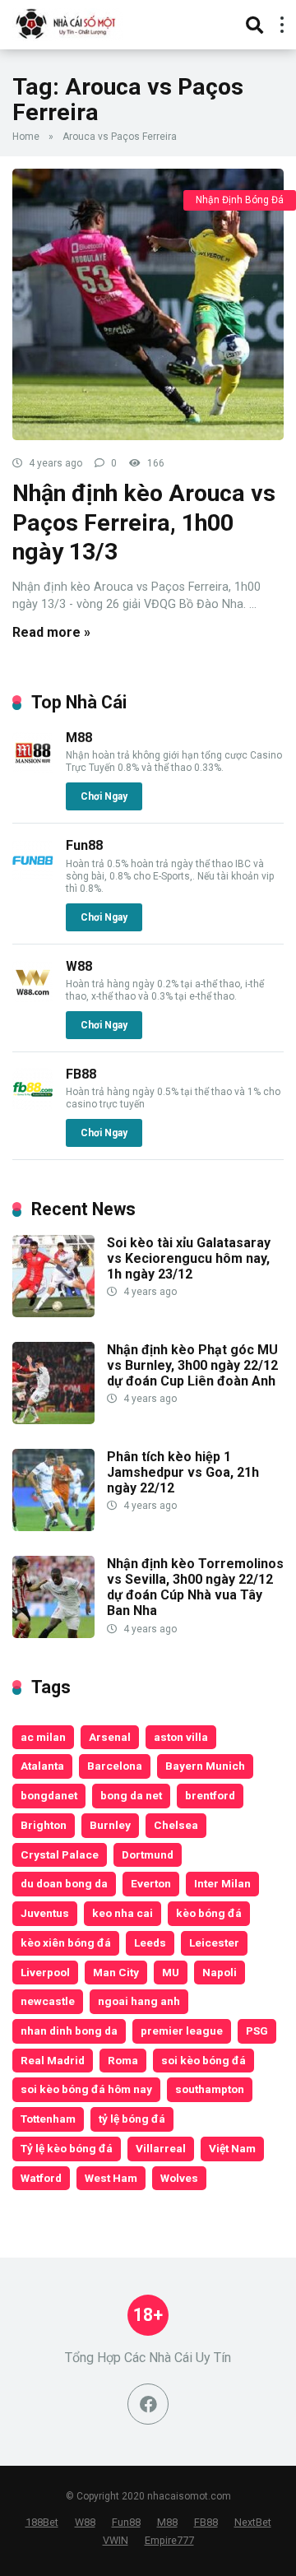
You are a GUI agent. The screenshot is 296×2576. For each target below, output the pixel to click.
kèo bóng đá (209, 1913)
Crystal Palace (60, 1854)
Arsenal (110, 1737)
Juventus (45, 1913)
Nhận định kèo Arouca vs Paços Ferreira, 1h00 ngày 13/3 (144, 522)
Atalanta (42, 1766)
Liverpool (45, 1972)
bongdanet (49, 1795)
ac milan (43, 1737)
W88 (79, 966)
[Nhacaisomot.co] (67, 23)
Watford (41, 2178)
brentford (210, 1795)
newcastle (48, 2001)
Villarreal (161, 2148)
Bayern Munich (205, 1766)
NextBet (253, 2522)
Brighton (44, 1825)
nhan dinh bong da (69, 2031)
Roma (123, 2060)
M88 (79, 738)
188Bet (42, 2522)
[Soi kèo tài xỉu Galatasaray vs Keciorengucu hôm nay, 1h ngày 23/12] (53, 1313)
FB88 (81, 1074)
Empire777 (169, 2540)
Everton (151, 1883)
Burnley (110, 1825)
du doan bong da (64, 1883)
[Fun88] (33, 877)
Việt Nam (232, 2148)
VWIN (116, 2540)
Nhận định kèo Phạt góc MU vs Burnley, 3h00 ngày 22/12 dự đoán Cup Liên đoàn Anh (192, 1365)
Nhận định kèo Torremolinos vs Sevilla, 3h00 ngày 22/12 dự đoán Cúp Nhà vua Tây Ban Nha (195, 1587)
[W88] (33, 998)
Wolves (179, 2178)
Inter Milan (222, 1883)
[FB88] (33, 1105)
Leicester (214, 1942)
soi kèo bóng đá (203, 2060)
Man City (116, 1972)
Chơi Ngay (104, 796)
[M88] (33, 769)
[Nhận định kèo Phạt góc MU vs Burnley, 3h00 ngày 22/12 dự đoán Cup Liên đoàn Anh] (53, 1420)
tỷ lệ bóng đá (132, 2119)
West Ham (111, 2178)
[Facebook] (148, 2404)
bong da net (131, 1795)
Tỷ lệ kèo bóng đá (67, 2148)
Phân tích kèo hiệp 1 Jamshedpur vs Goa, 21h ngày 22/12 (183, 1472)
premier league (182, 2031)
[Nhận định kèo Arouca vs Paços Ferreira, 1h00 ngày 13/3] (148, 304)
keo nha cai (123, 1913)
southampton (210, 2089)
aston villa (181, 1737)
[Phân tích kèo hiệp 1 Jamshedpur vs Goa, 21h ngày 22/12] (53, 1527)
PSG (257, 2031)
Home (26, 137)
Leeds (150, 1942)
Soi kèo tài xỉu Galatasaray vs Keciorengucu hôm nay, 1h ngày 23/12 (189, 1258)
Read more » (51, 632)
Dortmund (148, 1854)
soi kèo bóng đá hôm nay (86, 2089)
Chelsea (176, 1825)
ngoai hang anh (139, 2001)
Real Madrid (53, 2060)
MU (171, 1972)
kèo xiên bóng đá (66, 1942)
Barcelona (115, 1766)
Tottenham (48, 2119)
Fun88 (84, 845)
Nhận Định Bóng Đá (240, 200)
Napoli (220, 1972)
